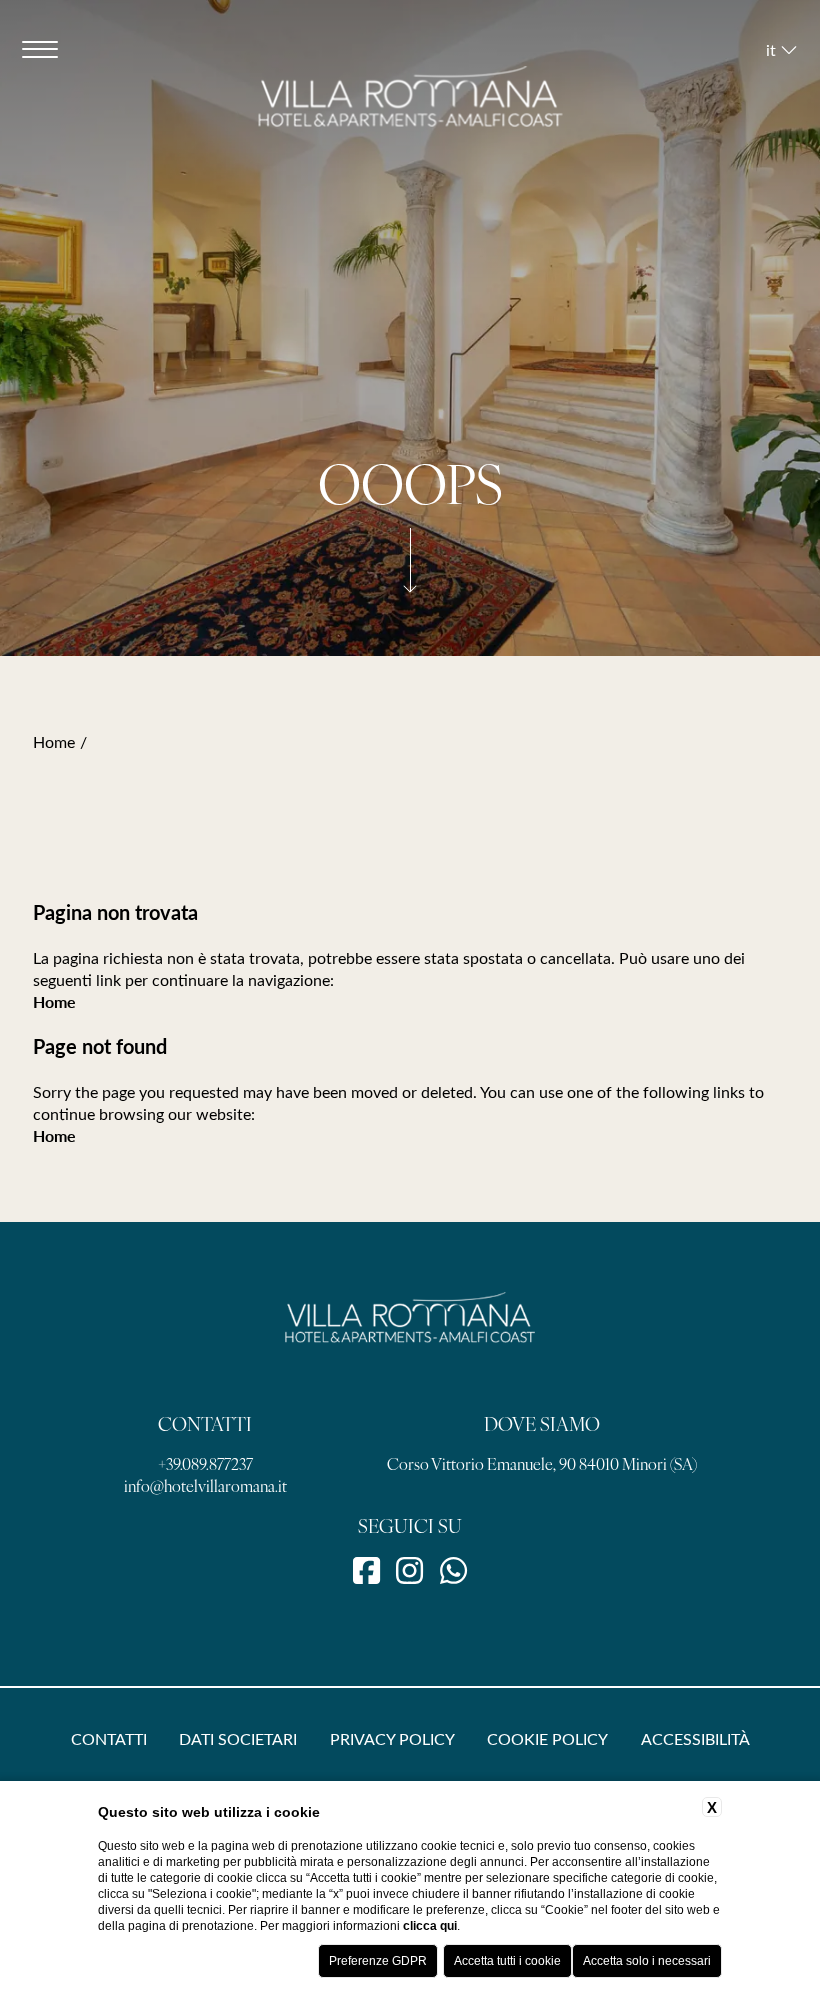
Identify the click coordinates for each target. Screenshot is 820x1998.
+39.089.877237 (205, 1463)
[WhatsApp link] (453, 1569)
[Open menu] (40, 49)
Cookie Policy (547, 1738)
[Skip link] (410, 593)
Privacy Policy (392, 1738)
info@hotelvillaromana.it (205, 1485)
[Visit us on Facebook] (366, 1569)
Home (54, 741)
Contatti (109, 1738)
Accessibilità (695, 1738)
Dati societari (238, 1738)
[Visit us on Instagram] (409, 1569)
